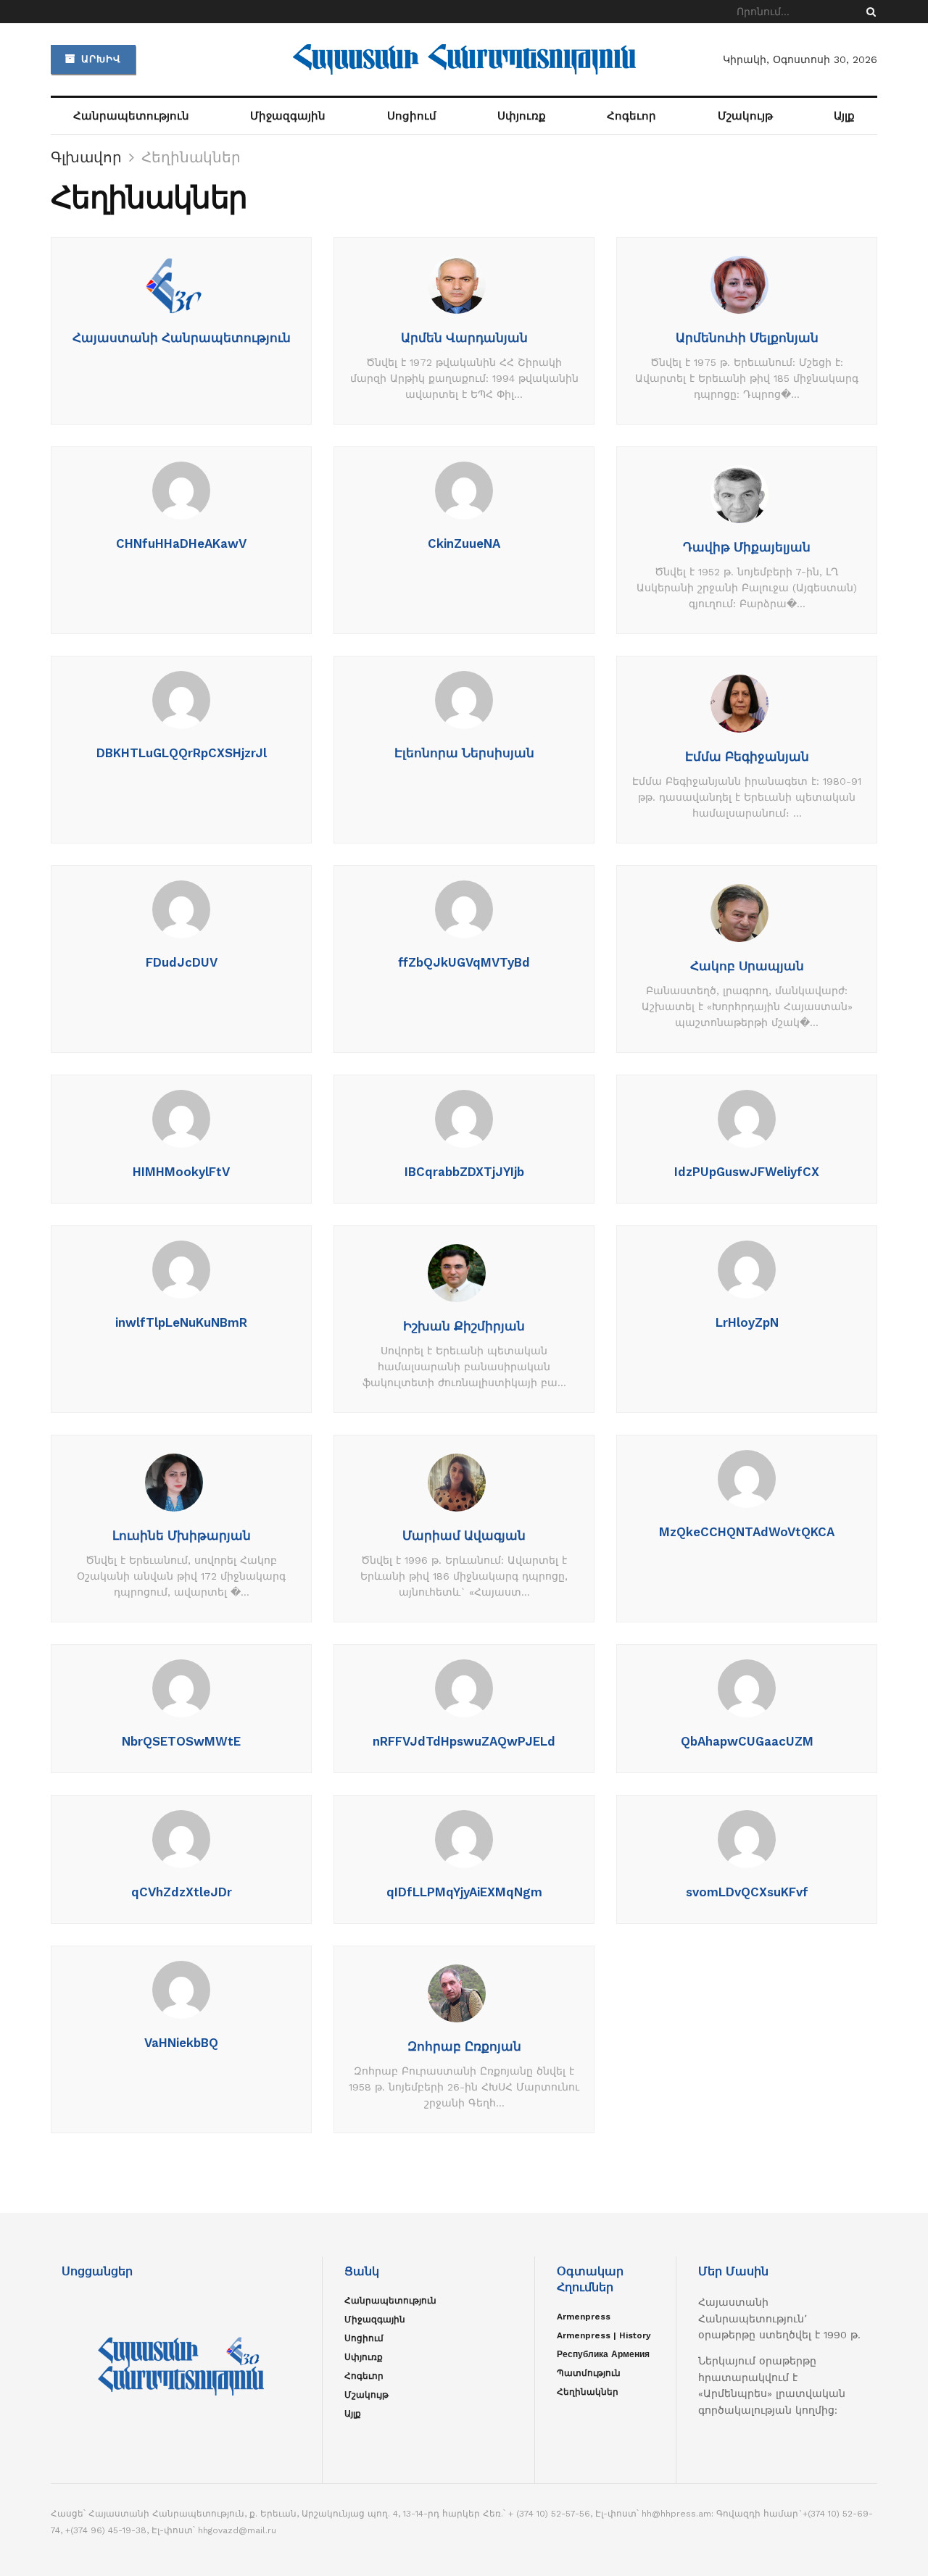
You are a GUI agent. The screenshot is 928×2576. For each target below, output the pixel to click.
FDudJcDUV (182, 962)
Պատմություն (589, 2373)
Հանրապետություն (131, 116)
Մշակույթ (745, 116)
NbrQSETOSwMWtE (181, 1741)
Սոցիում (412, 116)
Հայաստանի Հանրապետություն (182, 338)
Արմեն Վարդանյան (464, 338)
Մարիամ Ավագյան (464, 1535)
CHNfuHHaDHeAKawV (181, 543)
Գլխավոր (86, 157)
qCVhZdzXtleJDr (182, 1892)
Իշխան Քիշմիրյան (464, 1326)
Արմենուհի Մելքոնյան (747, 338)
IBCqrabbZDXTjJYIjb (464, 1172)
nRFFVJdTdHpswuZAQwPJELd (464, 1741)
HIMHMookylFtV (181, 1172)
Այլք (844, 116)
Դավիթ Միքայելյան (747, 547)
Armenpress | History (604, 2335)
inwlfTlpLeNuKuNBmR (181, 1322)
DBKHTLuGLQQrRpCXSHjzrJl (182, 753)
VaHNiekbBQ (181, 2043)
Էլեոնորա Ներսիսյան (464, 753)
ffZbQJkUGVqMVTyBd (464, 962)
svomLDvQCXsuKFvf (747, 1892)
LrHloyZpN (747, 1322)
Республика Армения (603, 2354)
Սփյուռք (522, 116)
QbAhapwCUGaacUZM (747, 1741)
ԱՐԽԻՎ (99, 59)
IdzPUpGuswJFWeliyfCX (747, 1172)
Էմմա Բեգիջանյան (747, 756)
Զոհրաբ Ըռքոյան (464, 2046)
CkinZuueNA (464, 543)
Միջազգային (288, 116)
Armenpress (584, 2317)
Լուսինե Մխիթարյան (182, 1535)
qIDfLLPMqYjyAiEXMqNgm (464, 1892)
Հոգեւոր (631, 116)
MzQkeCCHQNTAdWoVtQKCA (747, 1532)
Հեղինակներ (191, 157)
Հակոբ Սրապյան (747, 966)
